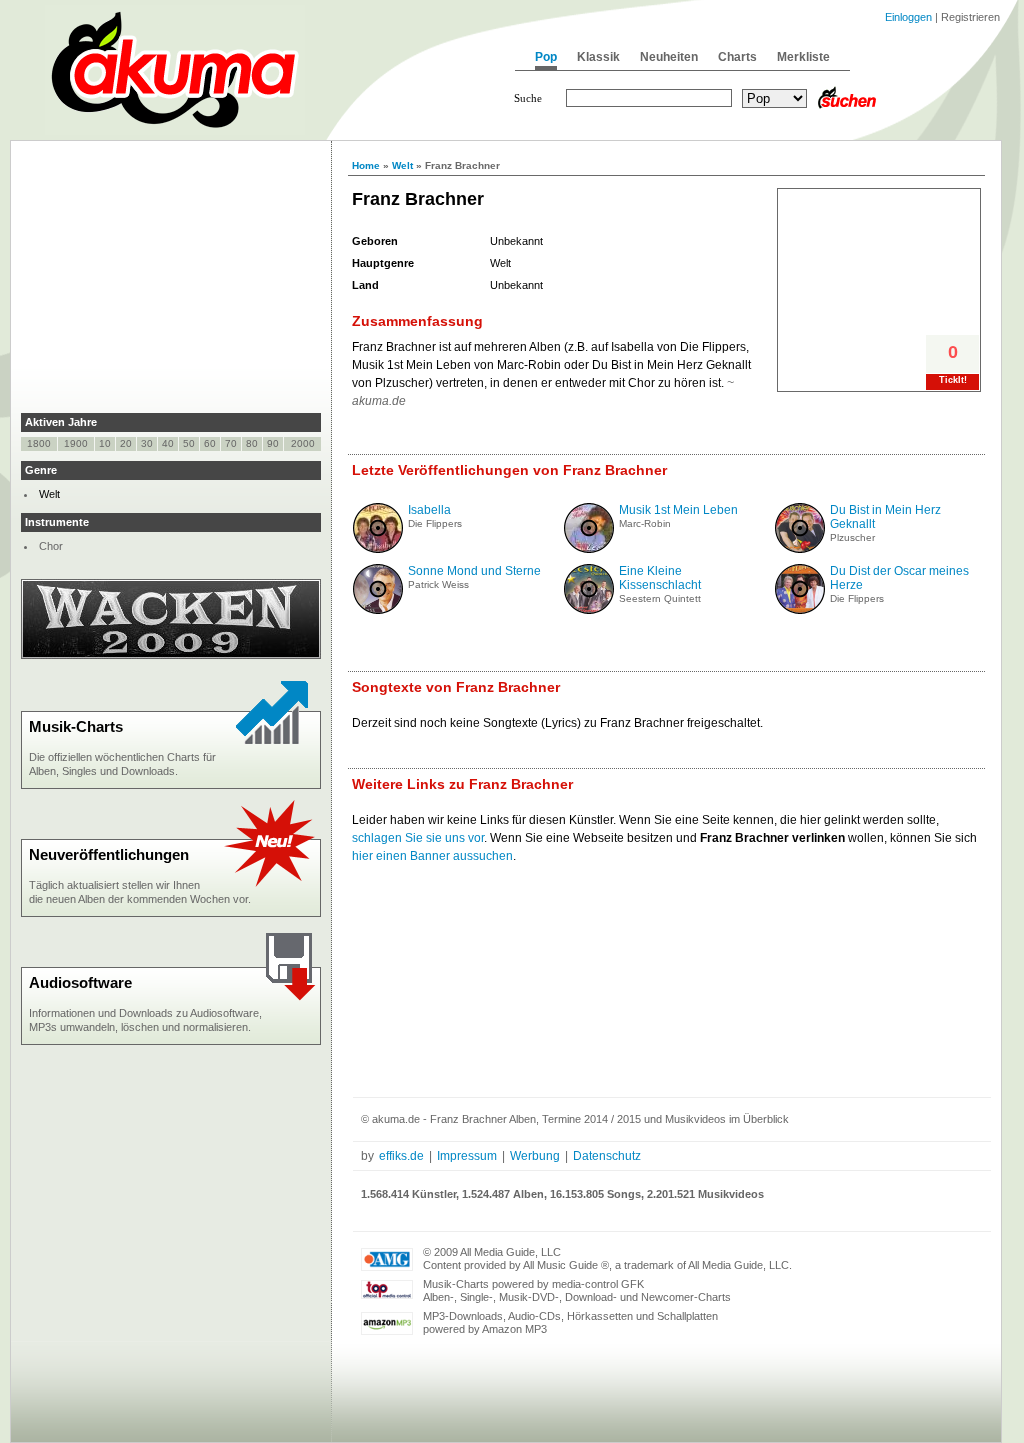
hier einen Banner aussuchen (432, 856)
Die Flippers (435, 523)
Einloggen (908, 17)
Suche (528, 98)
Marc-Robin (645, 523)
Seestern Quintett (660, 598)
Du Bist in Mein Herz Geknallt (885, 517)
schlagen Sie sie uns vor (418, 838)
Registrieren (970, 17)
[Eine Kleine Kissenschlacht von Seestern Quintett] (589, 610)
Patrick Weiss (438, 584)
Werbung (535, 1156)
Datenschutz (607, 1156)
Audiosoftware (80, 982)
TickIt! (953, 380)
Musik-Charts (76, 726)
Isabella (429, 510)
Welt (402, 165)
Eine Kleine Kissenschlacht (660, 578)
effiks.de (401, 1156)
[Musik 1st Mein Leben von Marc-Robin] (589, 549)
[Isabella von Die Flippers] (378, 549)
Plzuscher (852, 537)
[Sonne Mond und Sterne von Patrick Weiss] (378, 610)
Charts (737, 57)
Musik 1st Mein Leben (678, 510)
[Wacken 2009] (171, 655)
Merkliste (803, 57)
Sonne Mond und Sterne (474, 571)
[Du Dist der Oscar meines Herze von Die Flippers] (800, 610)
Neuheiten (669, 57)
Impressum (467, 1156)
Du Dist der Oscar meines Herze (899, 578)
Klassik (598, 57)
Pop (546, 57)
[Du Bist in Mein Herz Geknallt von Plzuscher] (800, 549)
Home (366, 165)
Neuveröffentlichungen (109, 854)
